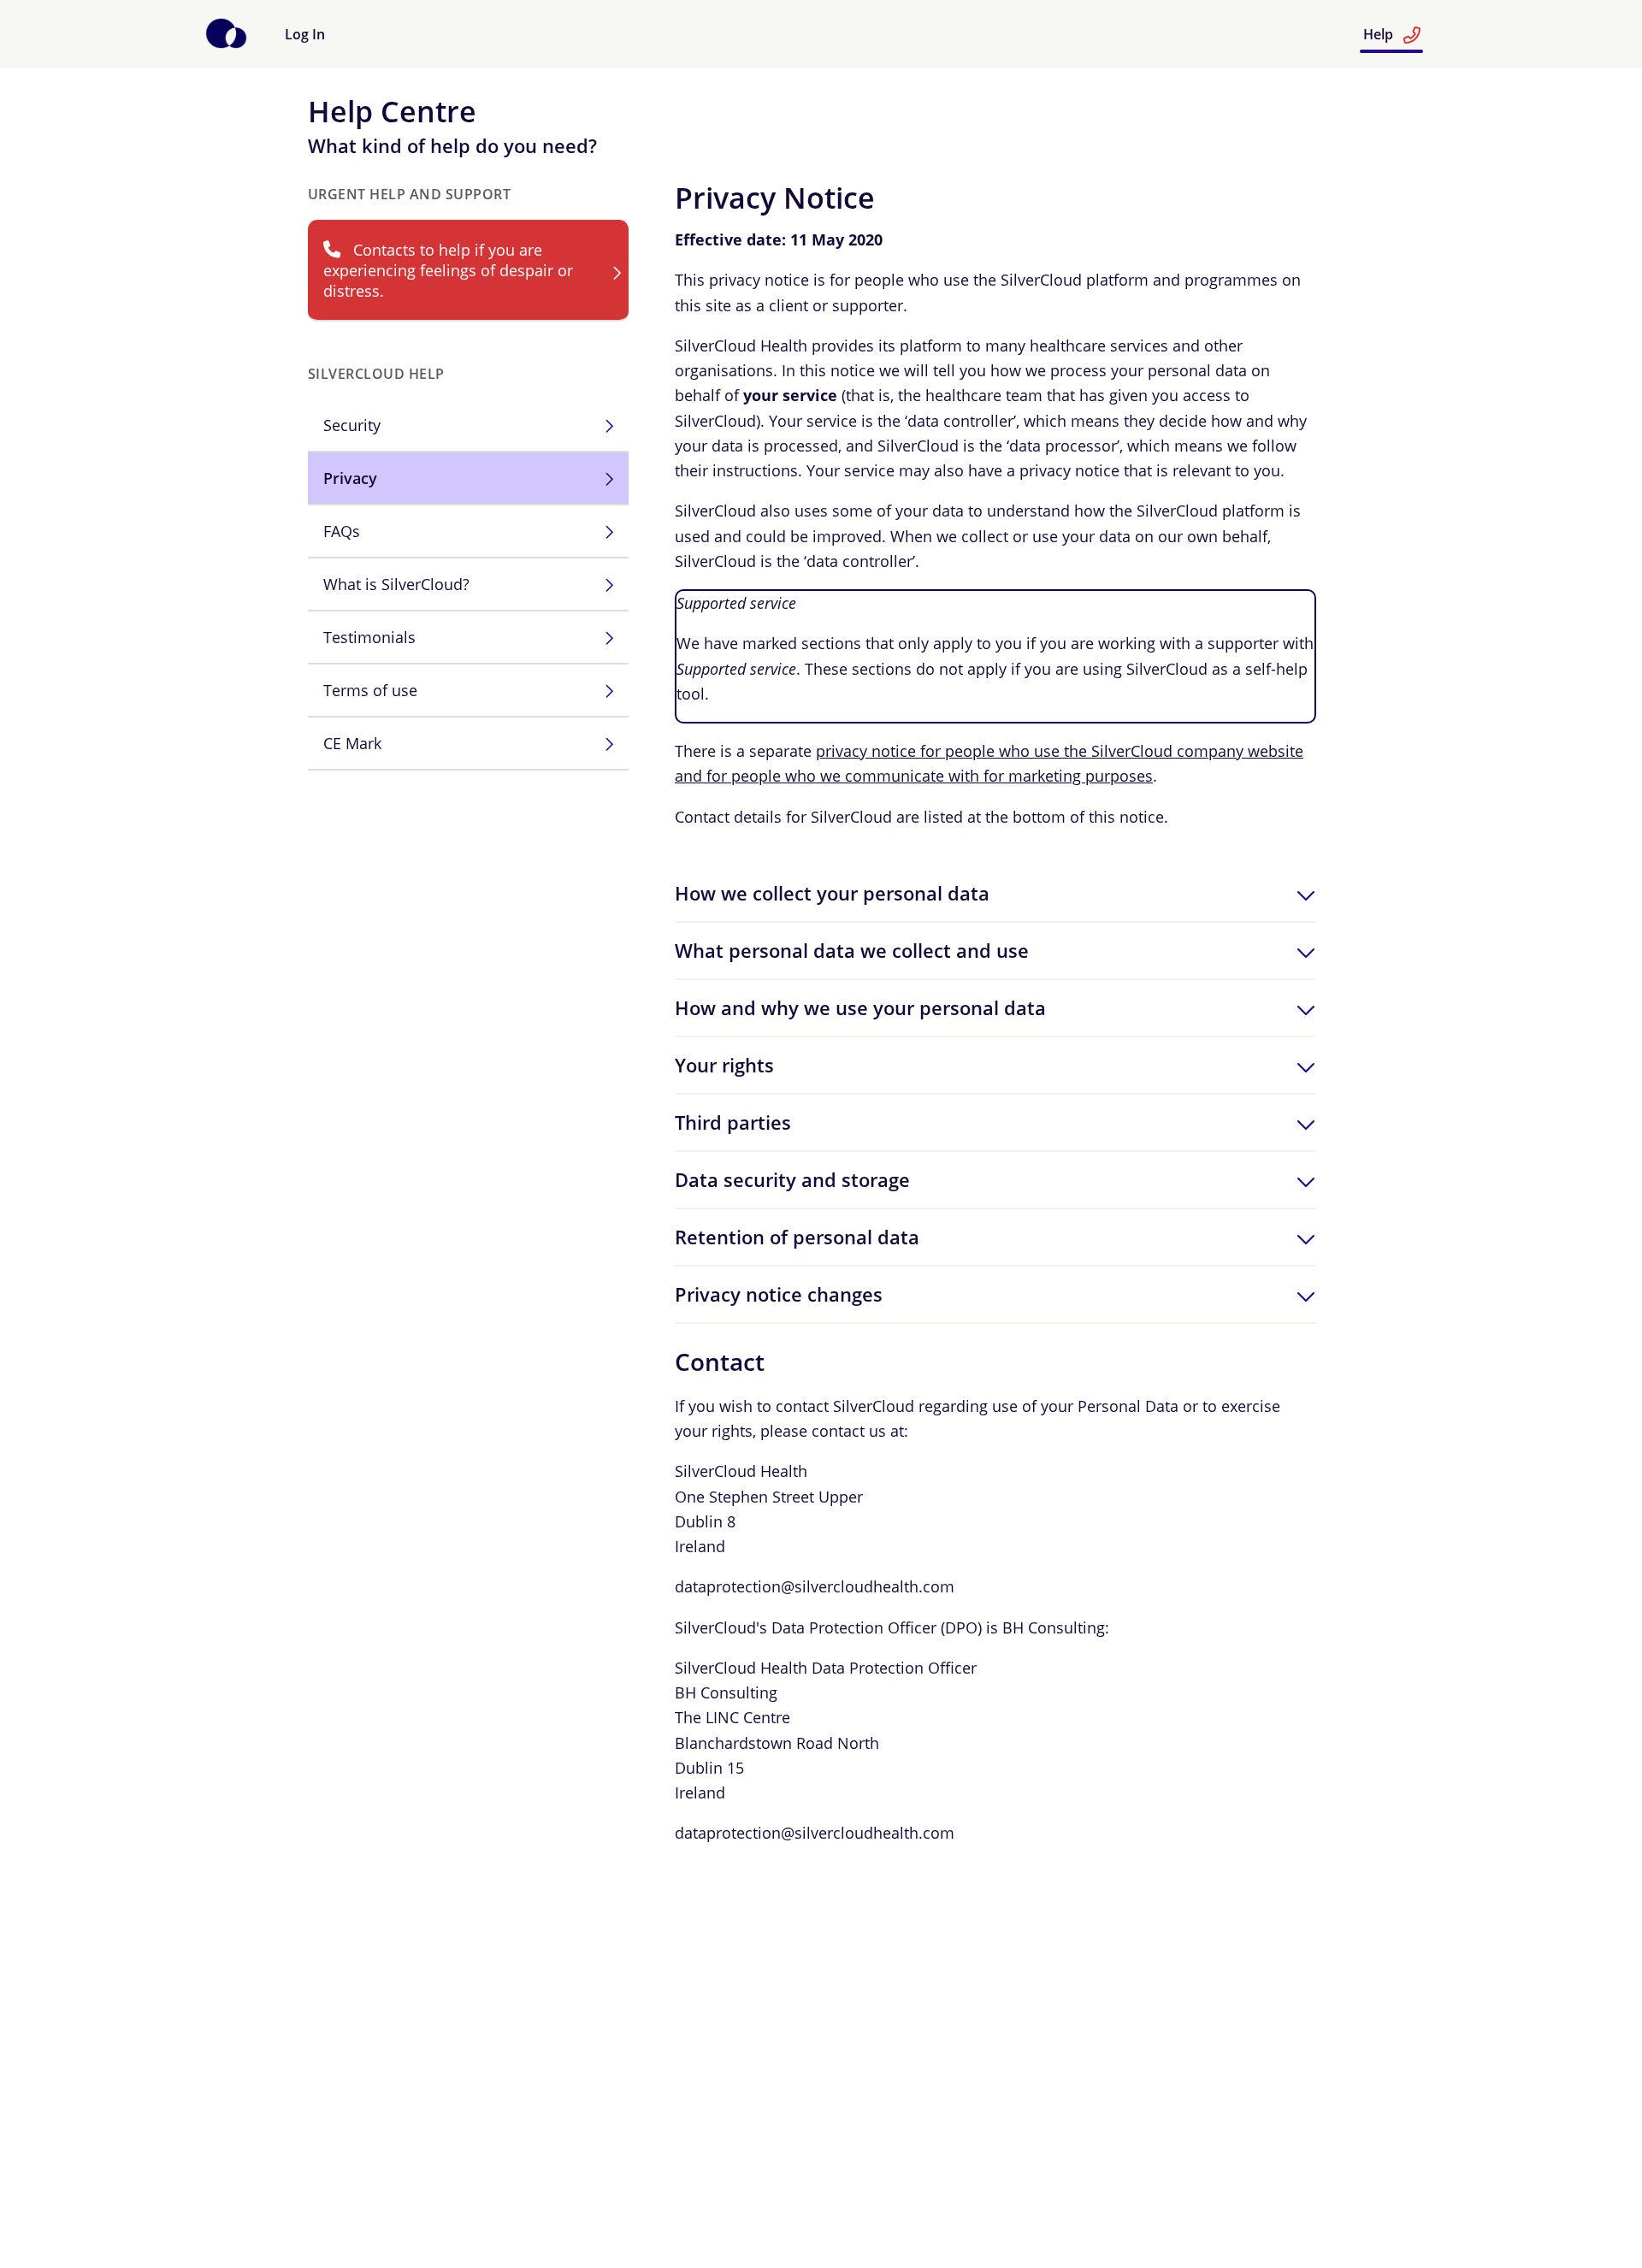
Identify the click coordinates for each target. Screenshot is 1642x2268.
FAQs (342, 531)
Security (352, 425)
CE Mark (352, 743)
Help (1380, 34)
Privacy (350, 478)
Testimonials (369, 637)
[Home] (226, 44)
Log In (305, 34)
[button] (995, 893)
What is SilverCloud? (396, 584)
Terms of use (370, 690)
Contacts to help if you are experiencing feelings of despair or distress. (448, 270)
